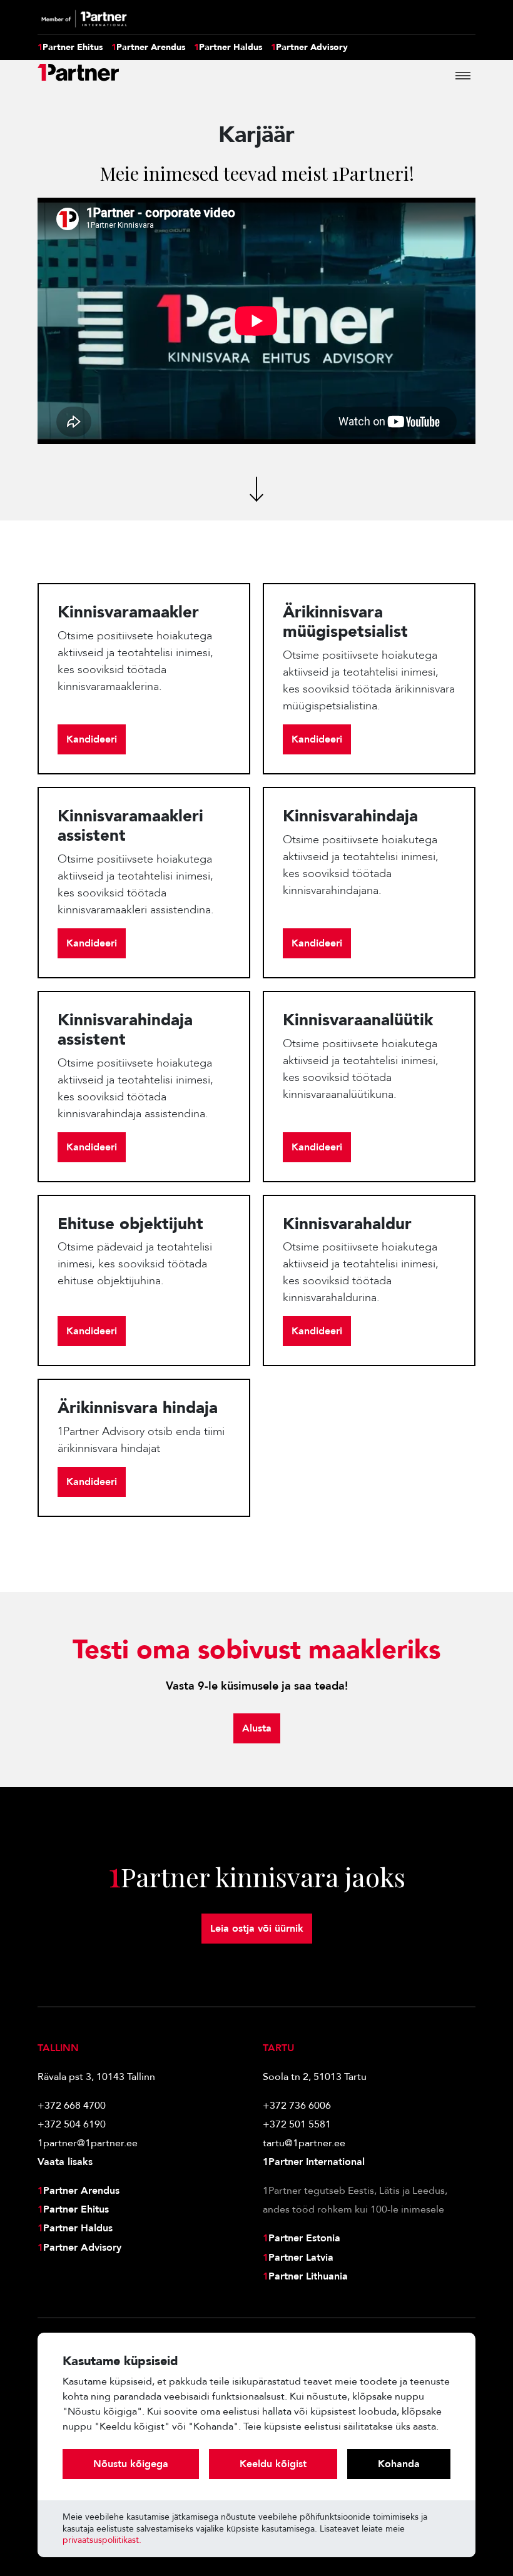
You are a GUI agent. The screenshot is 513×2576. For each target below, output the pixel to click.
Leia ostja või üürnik (257, 1929)
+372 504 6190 (72, 2124)
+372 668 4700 (72, 2106)
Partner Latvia (298, 2258)
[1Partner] (78, 76)
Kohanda (399, 2464)
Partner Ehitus (70, 48)
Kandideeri (92, 739)
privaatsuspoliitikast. (102, 2540)
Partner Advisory (309, 48)
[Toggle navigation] (463, 76)
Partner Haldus (228, 48)
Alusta (257, 1728)
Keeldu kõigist (273, 2464)
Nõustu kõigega (131, 2464)
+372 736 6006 (297, 2106)
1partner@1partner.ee (88, 2143)
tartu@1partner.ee (304, 2143)
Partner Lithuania (305, 2276)
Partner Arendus (148, 48)
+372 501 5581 (297, 2124)
